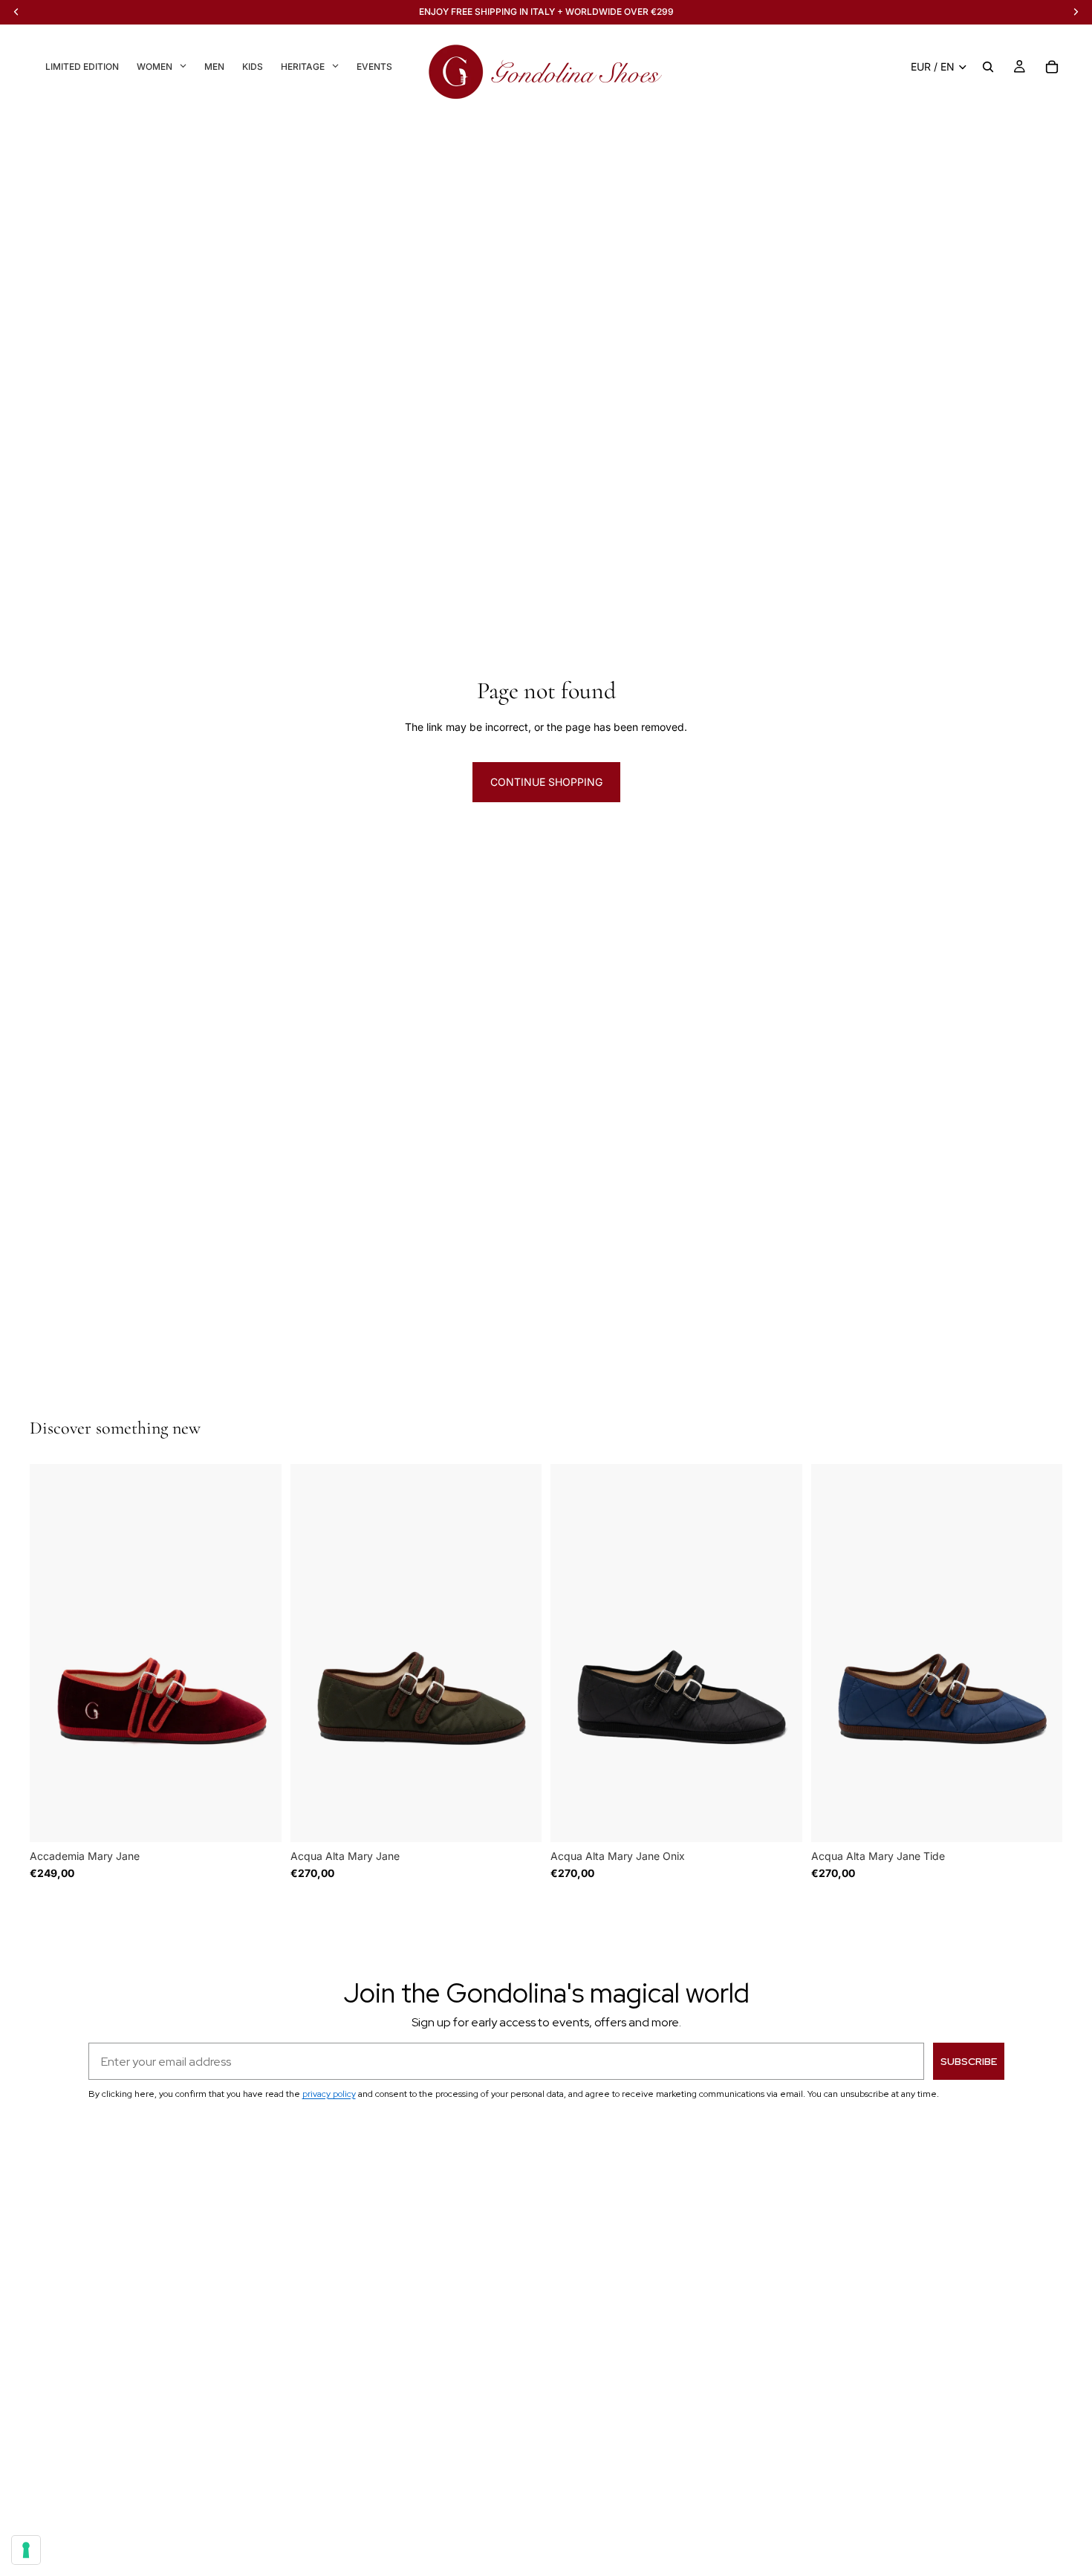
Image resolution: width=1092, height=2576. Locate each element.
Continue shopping (546, 782)
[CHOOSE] (259, 1819)
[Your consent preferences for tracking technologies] (26, 2550)
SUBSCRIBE (969, 2061)
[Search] (988, 67)
